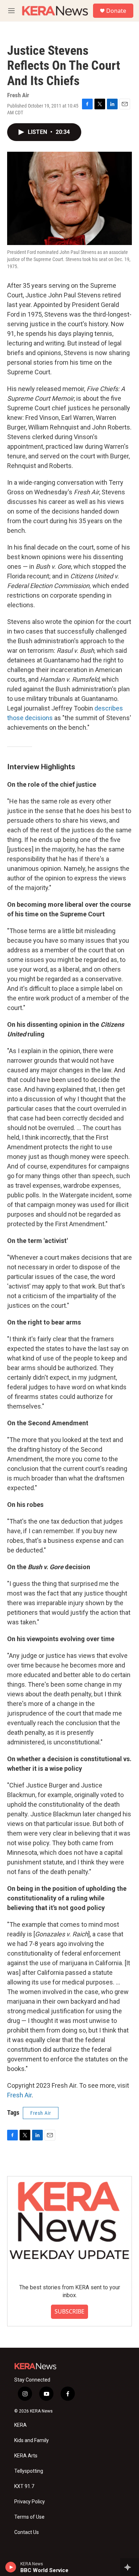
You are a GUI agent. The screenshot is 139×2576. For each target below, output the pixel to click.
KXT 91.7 (24, 2486)
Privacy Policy (30, 2502)
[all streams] (130, 2567)
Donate (116, 11)
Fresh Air (19, 2095)
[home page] (55, 11)
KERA (20, 2425)
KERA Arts (26, 2456)
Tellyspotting (29, 2471)
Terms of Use (29, 2517)
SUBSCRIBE (69, 2311)
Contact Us (27, 2532)
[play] (11, 2567)
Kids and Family (32, 2440)
